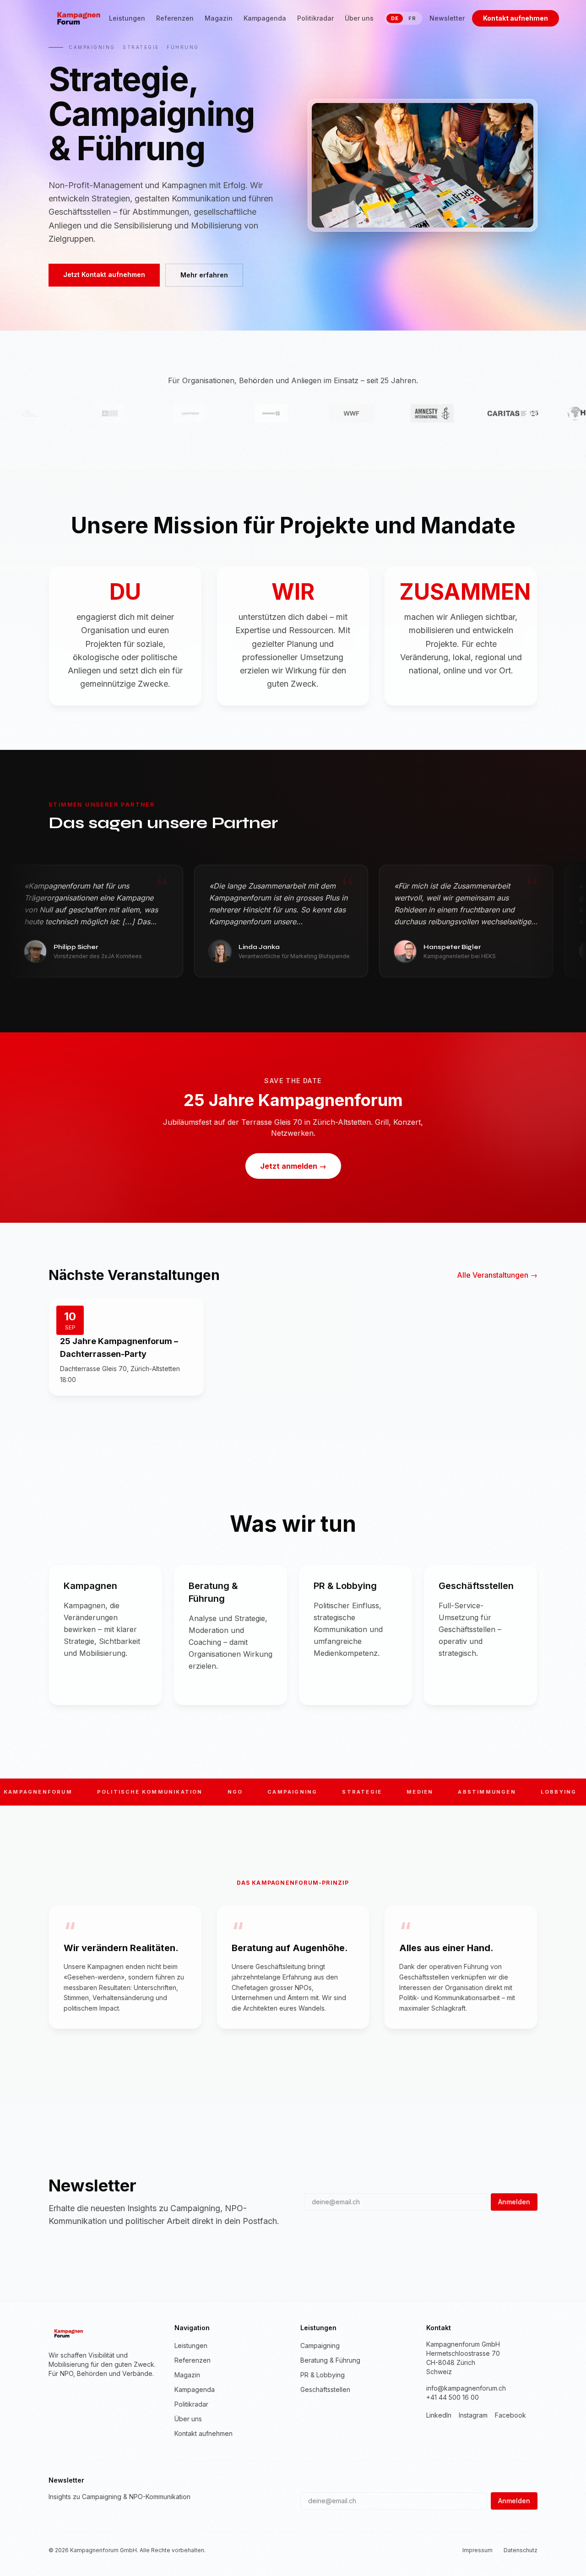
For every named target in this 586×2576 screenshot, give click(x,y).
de (395, 18)
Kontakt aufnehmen (515, 18)
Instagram (473, 2415)
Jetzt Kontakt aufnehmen (104, 274)
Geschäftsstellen (325, 2389)
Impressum (477, 2550)
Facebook (510, 2415)
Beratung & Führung (330, 2360)
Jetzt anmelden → (293, 1166)
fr (412, 18)
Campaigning (320, 2346)
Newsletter (447, 18)
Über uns (359, 18)
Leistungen (127, 18)
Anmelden (514, 2202)
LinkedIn (439, 2415)
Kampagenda (265, 18)
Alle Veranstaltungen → (497, 1275)
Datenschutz (521, 2550)
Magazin (219, 18)
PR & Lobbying (323, 2375)
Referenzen (175, 18)
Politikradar (315, 18)
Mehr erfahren (204, 275)
